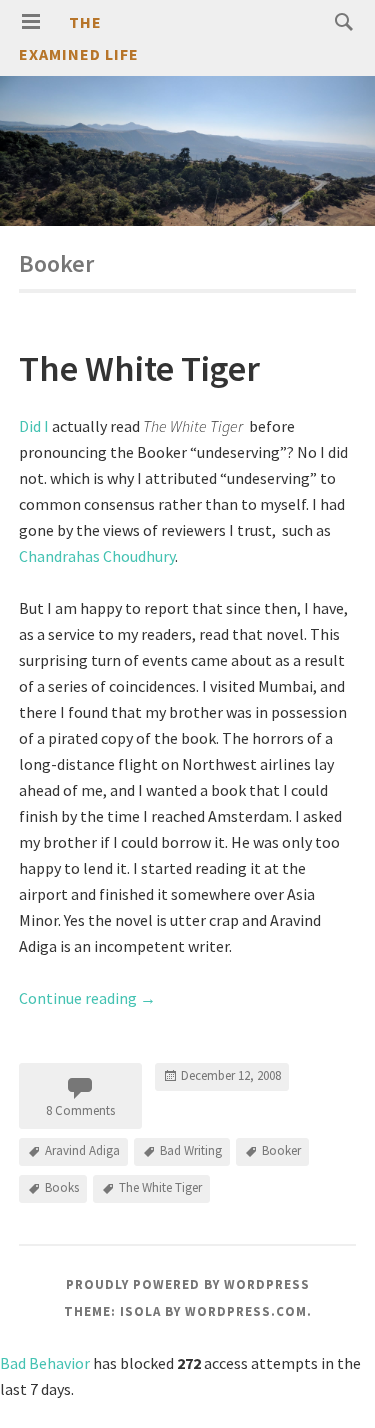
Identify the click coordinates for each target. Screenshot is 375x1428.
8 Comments (80, 1110)
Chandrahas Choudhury (97, 556)
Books (62, 1187)
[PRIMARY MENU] (31, 22)
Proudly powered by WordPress (188, 1284)
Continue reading (87, 998)
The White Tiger (139, 368)
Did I (34, 426)
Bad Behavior (45, 1363)
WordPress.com (246, 1311)
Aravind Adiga (82, 1150)
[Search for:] (339, 21)
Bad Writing (191, 1150)
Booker (281, 1150)
